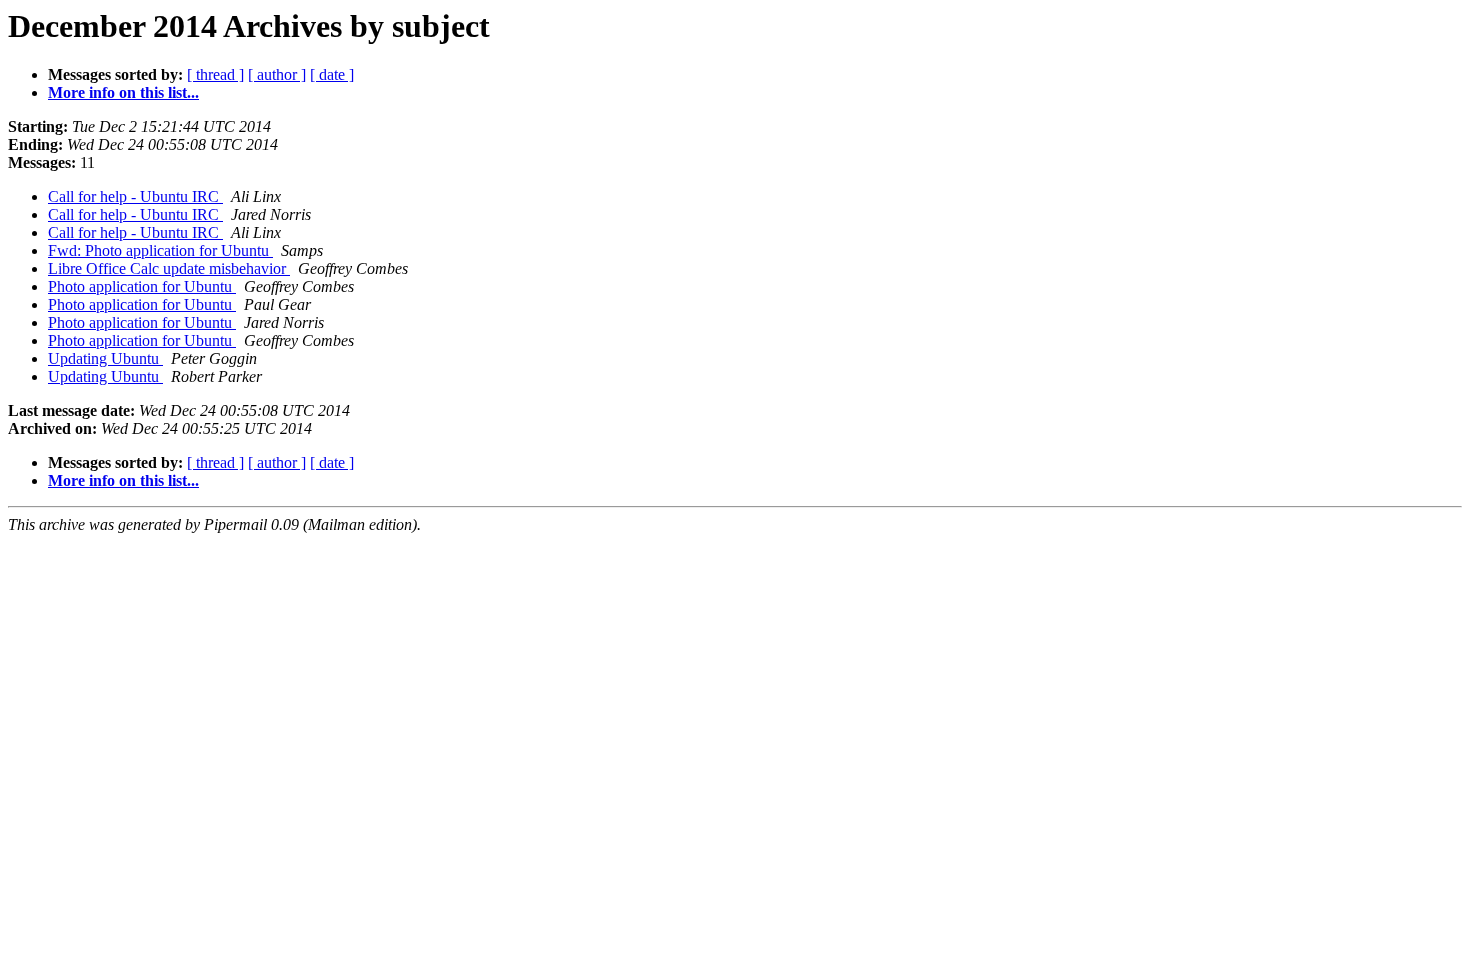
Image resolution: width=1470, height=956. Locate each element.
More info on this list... (123, 92)
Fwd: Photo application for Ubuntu (160, 250)
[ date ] (332, 74)
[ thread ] (215, 74)
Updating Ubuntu (105, 358)
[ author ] (277, 74)
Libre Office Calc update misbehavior (169, 268)
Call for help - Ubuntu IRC (135, 196)
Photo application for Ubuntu (142, 286)
